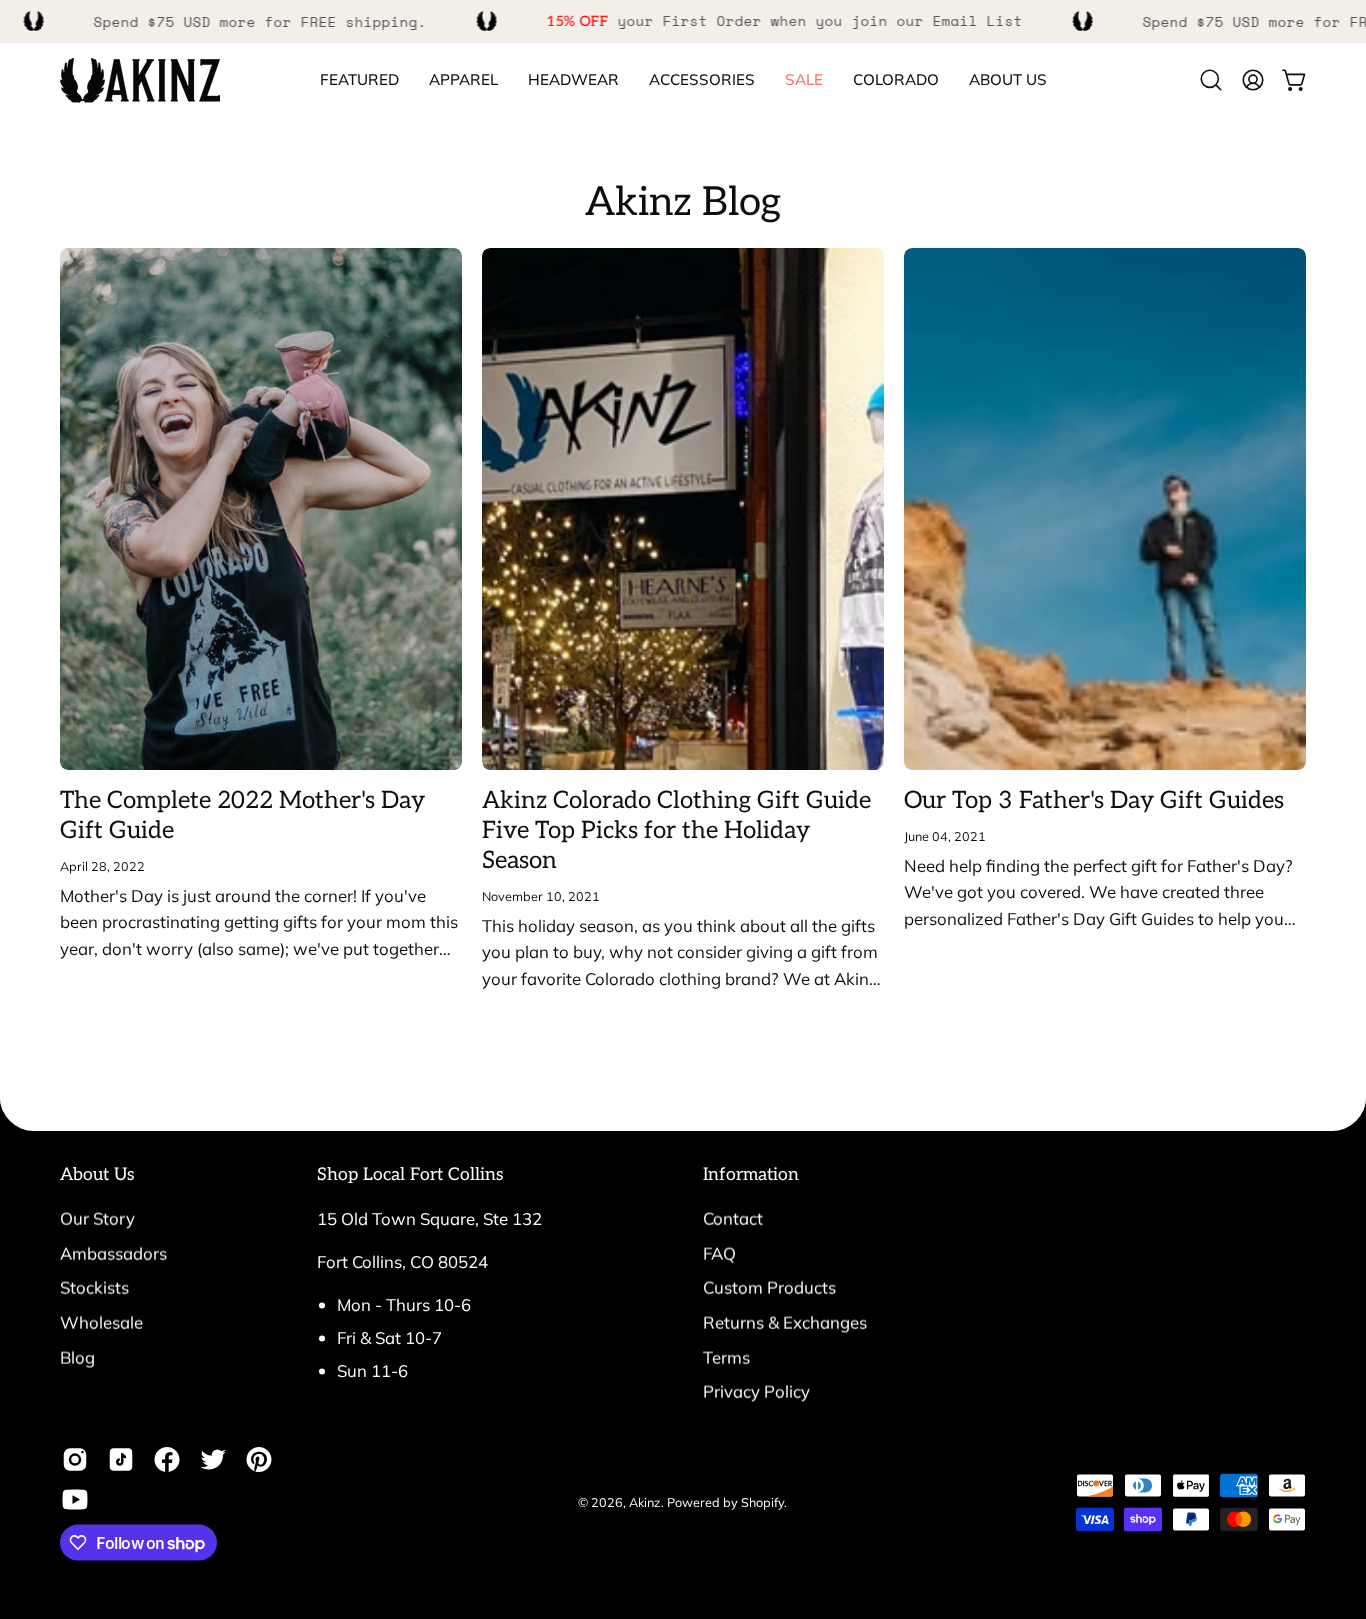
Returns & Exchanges (785, 1321)
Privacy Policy (756, 1391)
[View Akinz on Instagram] (75, 1460)
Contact (733, 1218)
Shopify (762, 1502)
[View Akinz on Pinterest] (259, 1460)
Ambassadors (113, 1252)
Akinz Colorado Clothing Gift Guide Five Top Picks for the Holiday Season (676, 830)
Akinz (645, 1502)
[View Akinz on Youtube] (75, 1500)
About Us (97, 1174)
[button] (896, 80)
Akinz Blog (683, 203)
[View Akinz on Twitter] (213, 1460)
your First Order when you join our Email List (785, 20)
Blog (77, 1356)
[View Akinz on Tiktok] (121, 1460)
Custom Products (769, 1287)
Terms (726, 1356)
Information (751, 1174)
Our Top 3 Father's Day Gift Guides (1094, 800)
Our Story (97, 1218)
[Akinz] (140, 80)
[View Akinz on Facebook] (167, 1460)
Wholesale (101, 1321)
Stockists (94, 1287)
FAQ (719, 1252)
